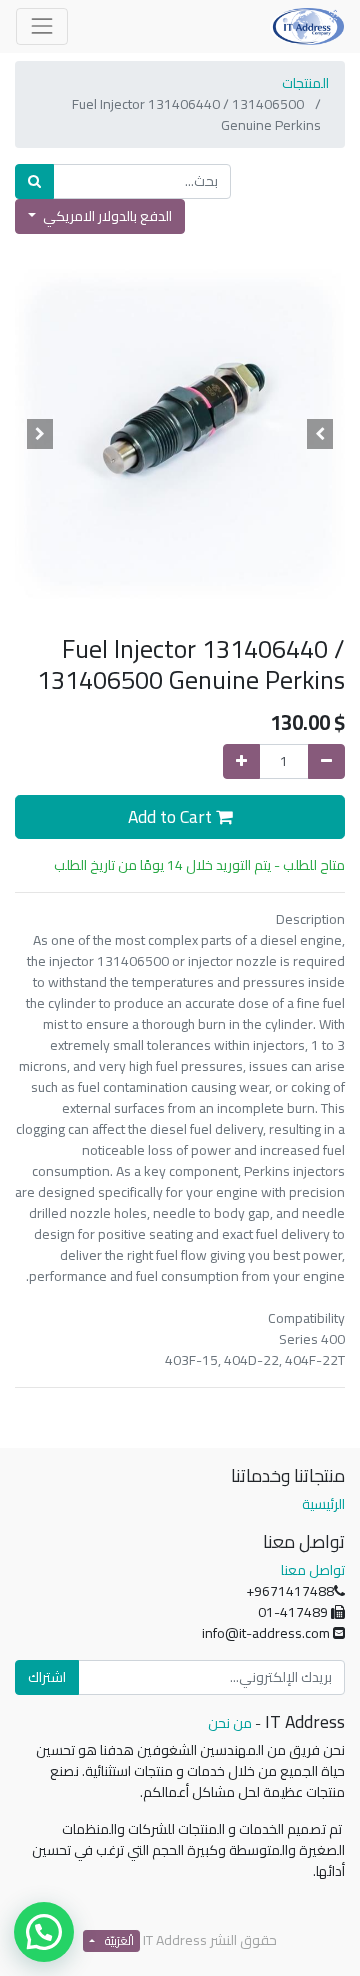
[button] (321, 434)
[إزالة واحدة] (326, 761)
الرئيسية (323, 1504)
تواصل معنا (313, 1570)
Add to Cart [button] (172, 816)
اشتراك (47, 1677)
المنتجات (305, 83)
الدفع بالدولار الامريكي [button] (106, 216)
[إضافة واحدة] (241, 761)
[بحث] (34, 181)
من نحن (230, 1723)
